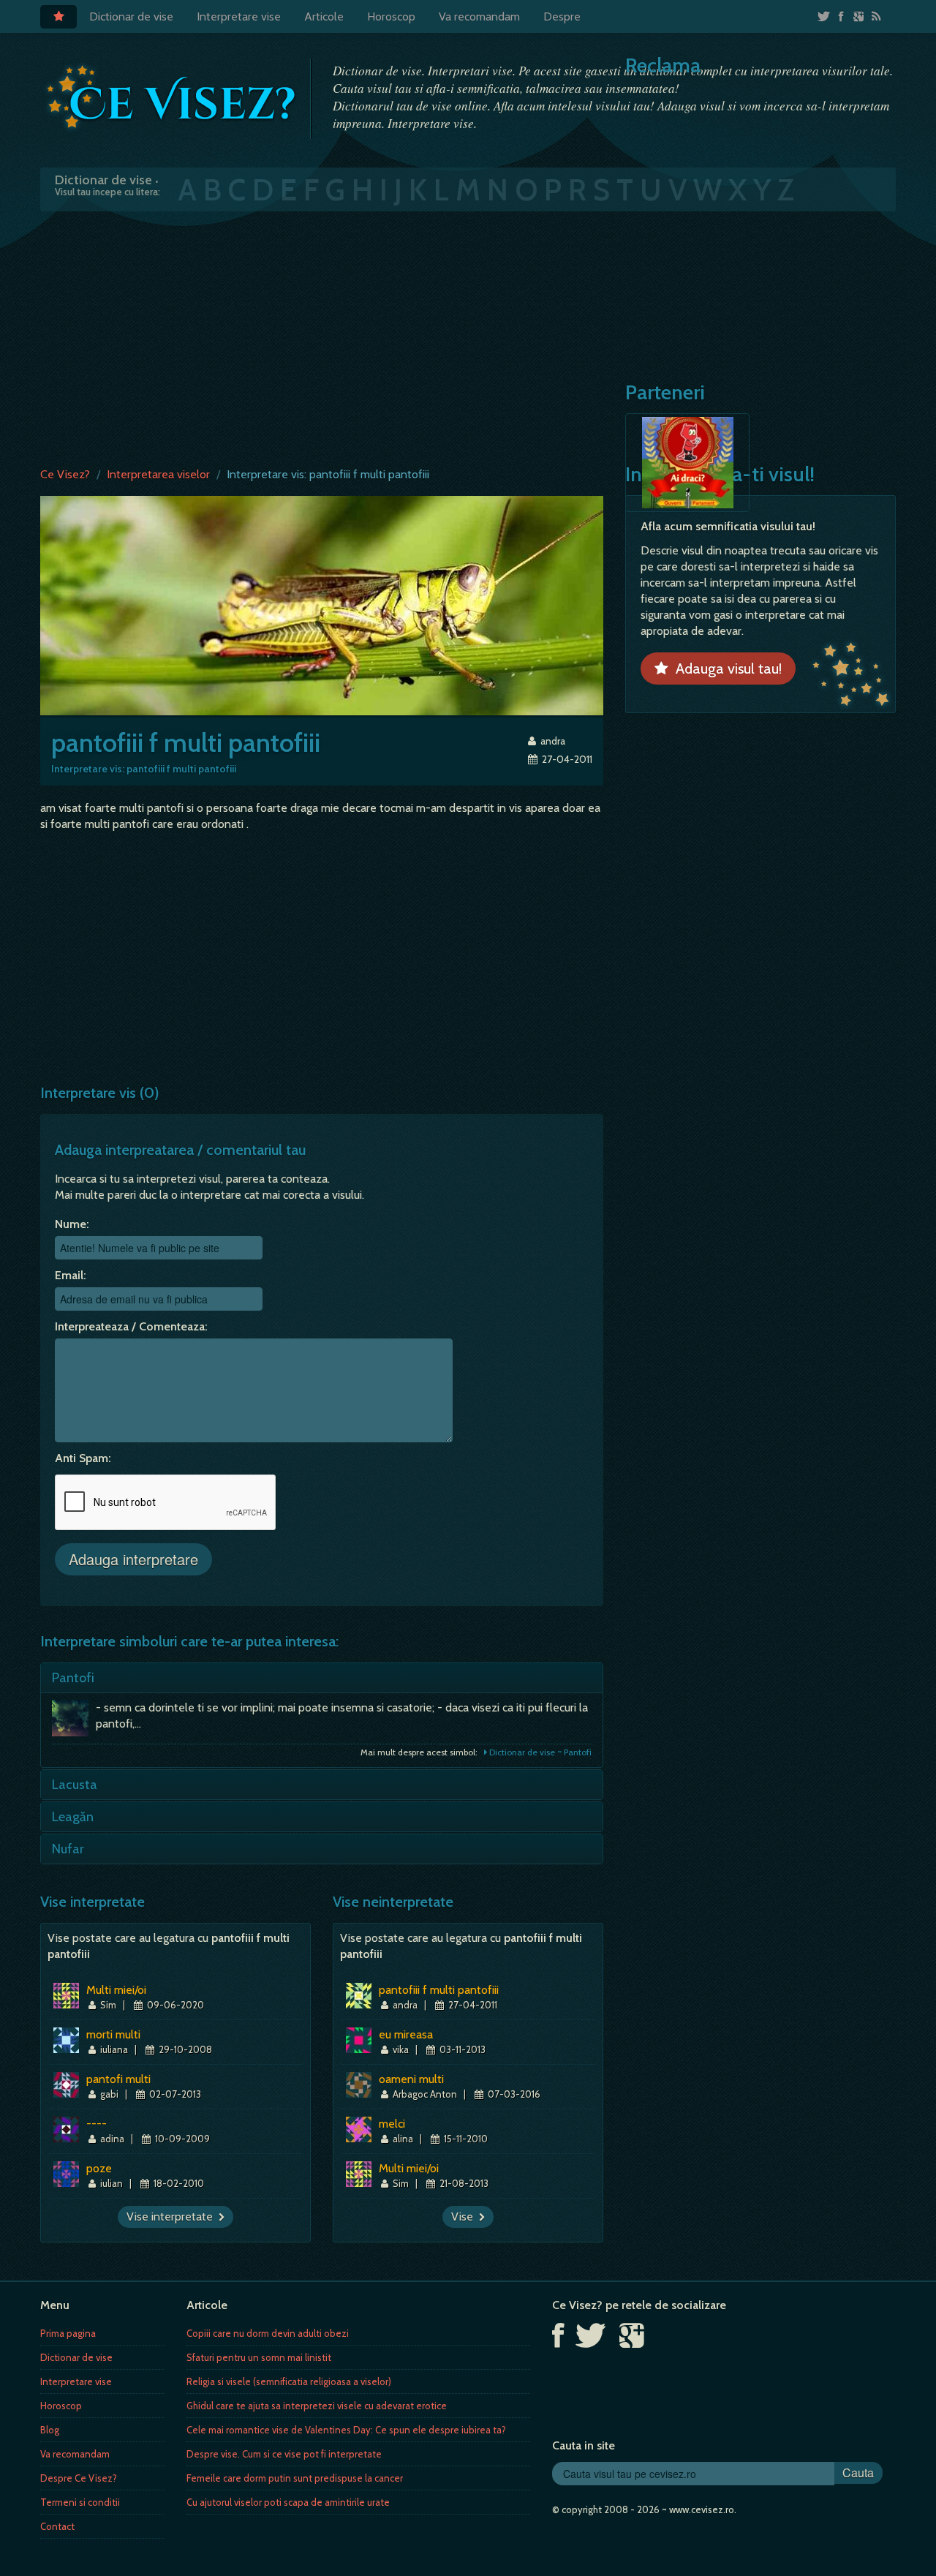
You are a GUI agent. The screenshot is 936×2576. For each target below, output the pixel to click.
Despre (562, 16)
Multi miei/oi (116, 1990)
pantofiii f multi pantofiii (439, 1990)
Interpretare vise (239, 16)
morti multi (113, 2034)
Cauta (858, 2473)
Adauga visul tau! (725, 669)
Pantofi (73, 1678)
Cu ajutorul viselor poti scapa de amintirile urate (288, 2502)
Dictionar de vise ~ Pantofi (539, 1752)
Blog (50, 2430)
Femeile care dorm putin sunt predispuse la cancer (295, 2478)
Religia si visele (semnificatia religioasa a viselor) (289, 2381)
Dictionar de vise (131, 16)
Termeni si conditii (80, 2502)
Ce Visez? (65, 474)
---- (97, 2124)
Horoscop (391, 16)
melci (392, 2124)
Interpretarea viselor (158, 474)
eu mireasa (406, 2034)
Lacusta (75, 1785)
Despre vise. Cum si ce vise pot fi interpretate (284, 2454)
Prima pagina (68, 2333)
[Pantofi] (74, 1722)
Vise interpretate (173, 2217)
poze (99, 2168)
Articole (324, 16)
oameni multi (411, 2079)
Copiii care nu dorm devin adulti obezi (268, 2333)
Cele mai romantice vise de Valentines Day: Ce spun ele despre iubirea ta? (346, 2430)
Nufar (68, 1849)
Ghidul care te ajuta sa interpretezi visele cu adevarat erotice (317, 2406)
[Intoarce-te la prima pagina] (172, 97)
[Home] (58, 17)
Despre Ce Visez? (79, 2478)
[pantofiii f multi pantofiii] (322, 605)
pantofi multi (118, 2079)
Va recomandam (479, 16)
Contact (57, 2526)
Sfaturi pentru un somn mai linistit (259, 2357)
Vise (465, 2217)
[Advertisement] (468, 336)
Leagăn (73, 1817)
